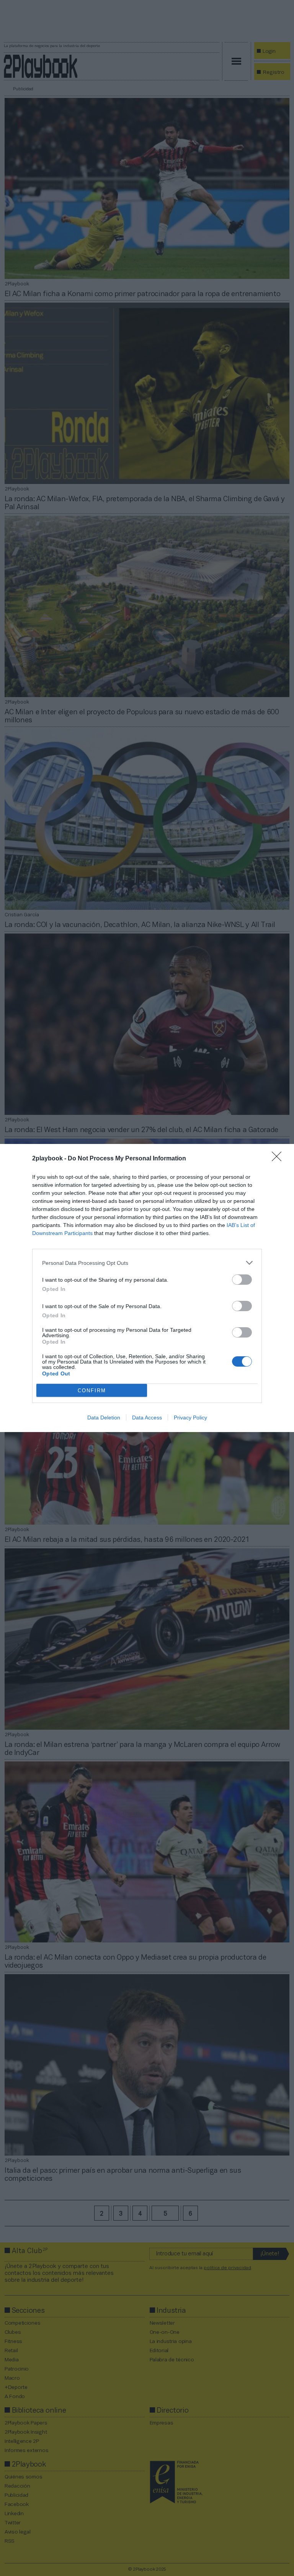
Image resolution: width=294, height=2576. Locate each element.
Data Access (147, 1418)
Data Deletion (104, 1418)
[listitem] (147, 1263)
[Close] (279, 1159)
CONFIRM (92, 1391)
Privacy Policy (190, 1418)
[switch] (242, 1280)
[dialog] (147, 1288)
